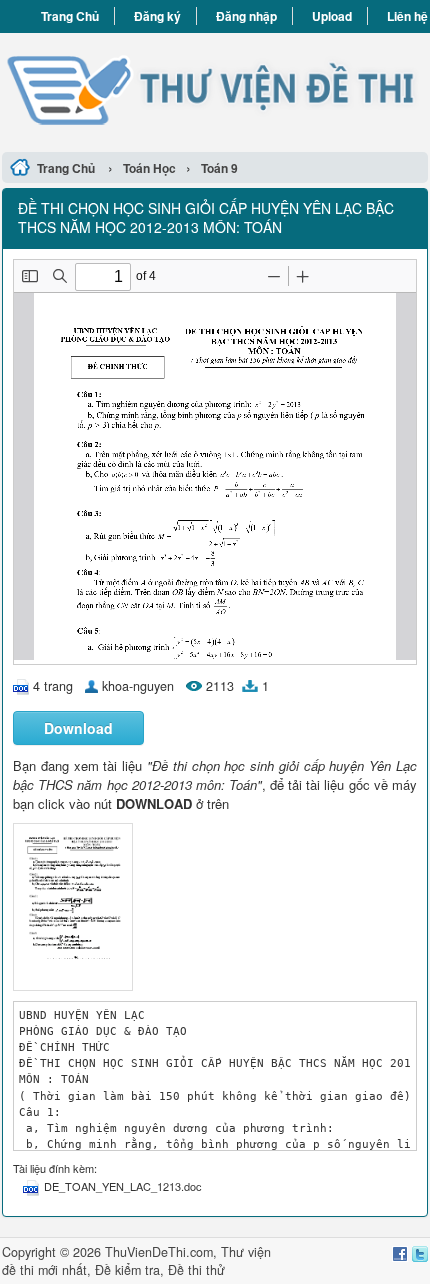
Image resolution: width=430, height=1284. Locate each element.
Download (78, 728)
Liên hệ (407, 16)
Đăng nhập (246, 16)
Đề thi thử (196, 1270)
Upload (332, 16)
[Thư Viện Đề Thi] (215, 89)
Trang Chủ (70, 16)
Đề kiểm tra (127, 1270)
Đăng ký (157, 16)
